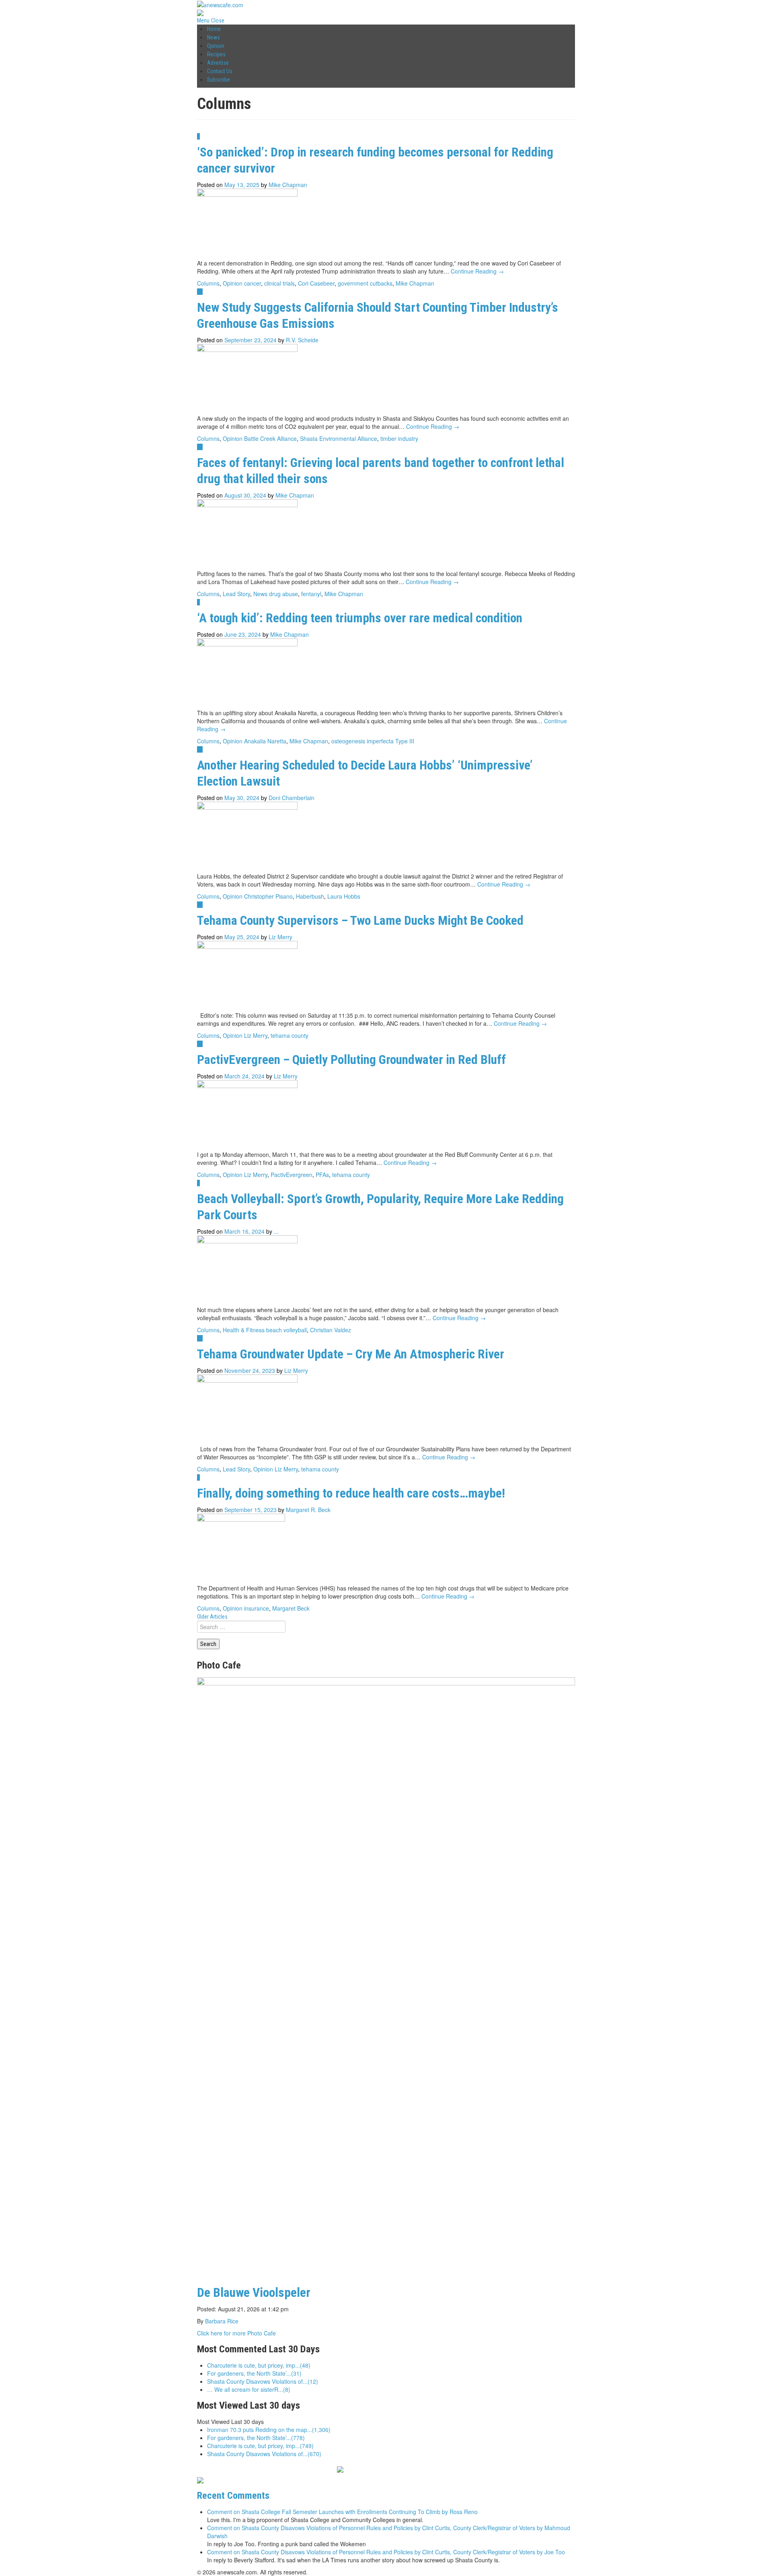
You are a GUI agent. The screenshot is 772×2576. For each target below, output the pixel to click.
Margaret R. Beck (308, 1510)
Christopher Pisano (268, 896)
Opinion (216, 46)
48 (200, 1338)
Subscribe (219, 80)
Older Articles (212, 1617)
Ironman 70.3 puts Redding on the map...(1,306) (269, 2430)
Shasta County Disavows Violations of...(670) (264, 2454)
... (276, 1231)
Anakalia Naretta (265, 741)
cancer (253, 283)
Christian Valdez (331, 1330)
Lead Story (236, 594)
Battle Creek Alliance (270, 438)
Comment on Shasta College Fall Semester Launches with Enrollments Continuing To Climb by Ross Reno (342, 2512)
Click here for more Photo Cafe (236, 2333)
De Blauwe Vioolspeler (254, 2293)
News (214, 37)
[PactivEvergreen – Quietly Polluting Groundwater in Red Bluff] (247, 1114)
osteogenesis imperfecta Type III (373, 741)
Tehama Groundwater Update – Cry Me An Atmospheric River (351, 1354)
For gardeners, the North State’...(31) (254, 2373)
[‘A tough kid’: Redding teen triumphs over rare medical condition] (247, 673)
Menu (203, 21)
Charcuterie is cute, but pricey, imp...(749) (260, 2446)
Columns (208, 283)
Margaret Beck (291, 1608)
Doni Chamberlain (292, 798)
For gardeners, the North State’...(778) (256, 2438)
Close (218, 21)
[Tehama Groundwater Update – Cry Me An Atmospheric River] (247, 1409)
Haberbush (310, 896)
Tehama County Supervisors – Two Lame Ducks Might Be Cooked (360, 921)
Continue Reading (477, 271)
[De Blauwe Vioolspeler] (386, 1978)
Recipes (216, 54)
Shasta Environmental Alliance (339, 438)
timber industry (399, 438)
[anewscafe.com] (220, 4)
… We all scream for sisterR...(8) (249, 2389)
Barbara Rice (222, 2321)
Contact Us (220, 71)
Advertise (218, 63)
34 (200, 292)
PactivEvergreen (292, 1175)
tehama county (289, 1035)
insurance (257, 1608)
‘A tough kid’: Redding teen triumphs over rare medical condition (360, 618)
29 (200, 447)
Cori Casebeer (316, 283)
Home (214, 29)
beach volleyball (286, 1330)
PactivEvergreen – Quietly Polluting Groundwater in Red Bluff (351, 1060)
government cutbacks (365, 283)
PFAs (322, 1175)
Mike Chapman (288, 185)
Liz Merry (280, 937)
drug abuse (283, 594)
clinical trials (279, 283)
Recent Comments (233, 2495)
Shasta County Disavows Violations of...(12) (263, 2381)
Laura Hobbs (344, 896)
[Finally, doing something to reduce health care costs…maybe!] (241, 1548)
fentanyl (311, 594)
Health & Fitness (244, 1330)
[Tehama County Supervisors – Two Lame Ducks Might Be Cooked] (247, 975)
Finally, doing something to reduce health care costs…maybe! (351, 1493)
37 (200, 1044)
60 (200, 749)
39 (200, 905)
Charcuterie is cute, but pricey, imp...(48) (259, 2365)
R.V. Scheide (302, 340)
